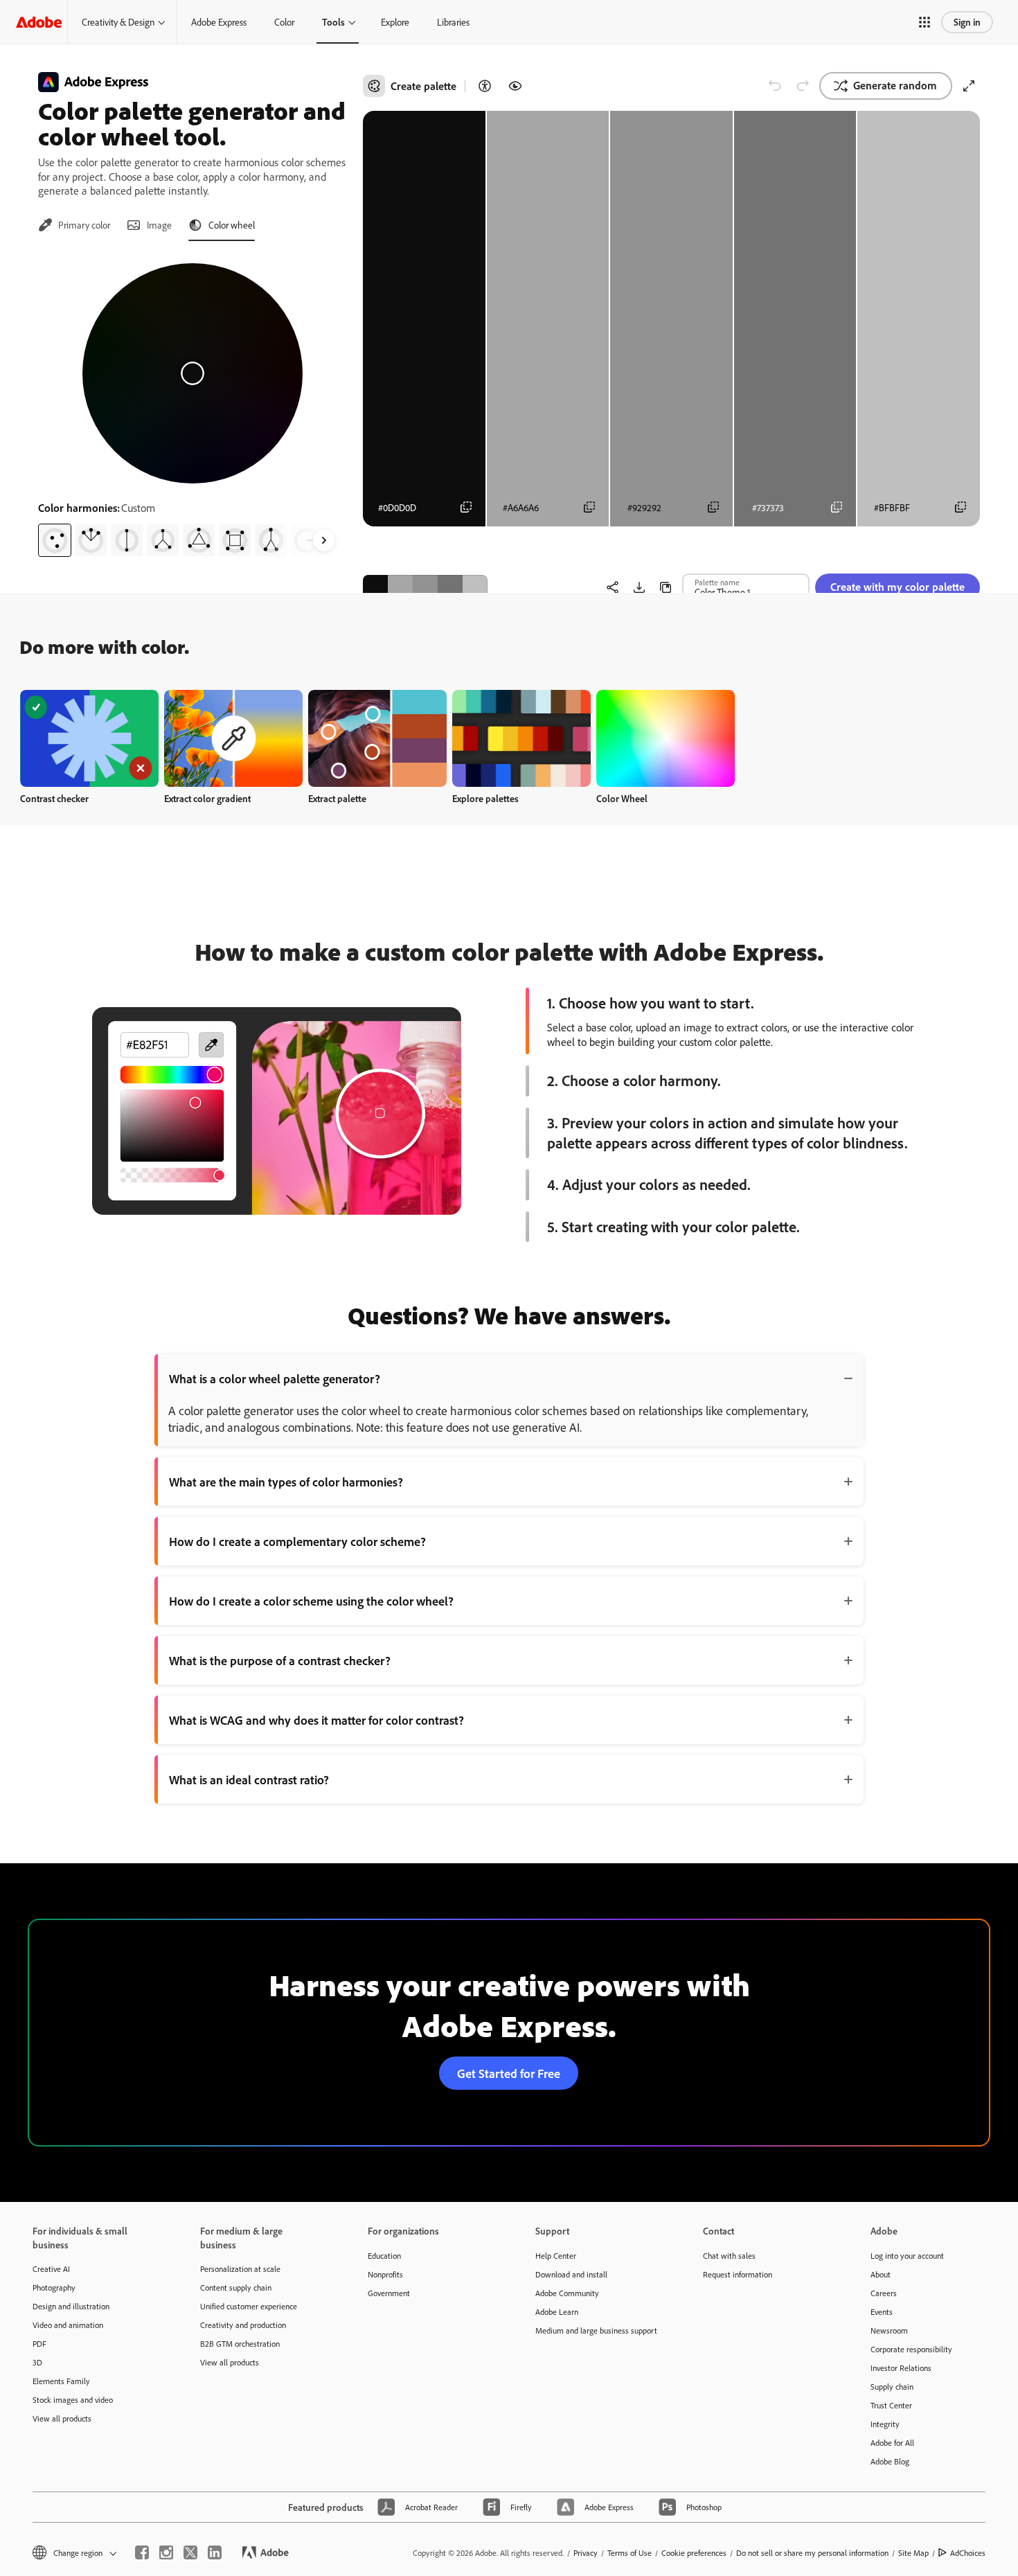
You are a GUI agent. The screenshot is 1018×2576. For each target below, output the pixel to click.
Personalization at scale (240, 2269)
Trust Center (891, 2405)
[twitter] (190, 2552)
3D (37, 2362)
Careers (884, 2293)
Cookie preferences (694, 2553)
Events (882, 2312)
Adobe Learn (557, 2312)
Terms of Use (629, 2553)
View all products (62, 2418)
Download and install (571, 2274)
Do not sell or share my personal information (812, 2553)
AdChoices (968, 2553)
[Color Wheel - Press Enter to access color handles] (193, 373)
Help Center (556, 2256)
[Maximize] (969, 86)
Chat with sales (729, 2256)
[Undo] (775, 86)
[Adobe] (39, 22)
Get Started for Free (509, 2073)
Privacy (586, 2553)
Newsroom (889, 2330)
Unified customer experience (249, 2306)
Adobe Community (567, 2293)
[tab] (74, 225)
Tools (333, 22)
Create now (90, 738)
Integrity (885, 2424)
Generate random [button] (895, 85)
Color (284, 22)
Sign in (967, 22)
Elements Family (61, 2381)
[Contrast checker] (485, 86)
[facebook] (142, 2552)
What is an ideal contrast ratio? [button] (249, 1779)
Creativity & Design (118, 22)
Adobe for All (892, 2443)
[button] (925, 22)
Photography (54, 2288)
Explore (395, 22)
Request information (738, 2274)
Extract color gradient (207, 798)
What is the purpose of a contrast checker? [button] (280, 1660)
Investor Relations (901, 2368)
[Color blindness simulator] (515, 86)
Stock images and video (73, 2400)
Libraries (453, 22)
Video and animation (68, 2325)
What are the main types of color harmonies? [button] (286, 1482)
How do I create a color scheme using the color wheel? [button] (311, 1601)
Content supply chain (236, 2288)
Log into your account (907, 2256)
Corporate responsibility (911, 2349)
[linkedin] (215, 2552)
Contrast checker (54, 798)
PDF (39, 2344)
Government (389, 2293)
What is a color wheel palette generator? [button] (275, 1378)
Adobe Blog (890, 2461)
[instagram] (166, 2552)
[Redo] (803, 86)
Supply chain (892, 2387)
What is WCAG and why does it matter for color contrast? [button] (316, 1720)
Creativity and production (243, 2325)
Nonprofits (385, 2274)
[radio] (55, 540)
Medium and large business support (596, 2330)
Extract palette (337, 798)
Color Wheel (622, 798)
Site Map (913, 2553)
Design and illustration (71, 2306)
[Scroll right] (324, 540)
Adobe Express (219, 22)
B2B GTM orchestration (240, 2344)
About (881, 2274)
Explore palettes (485, 798)
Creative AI (51, 2269)
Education (384, 2256)
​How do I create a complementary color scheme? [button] (297, 1541)
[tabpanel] (192, 405)
